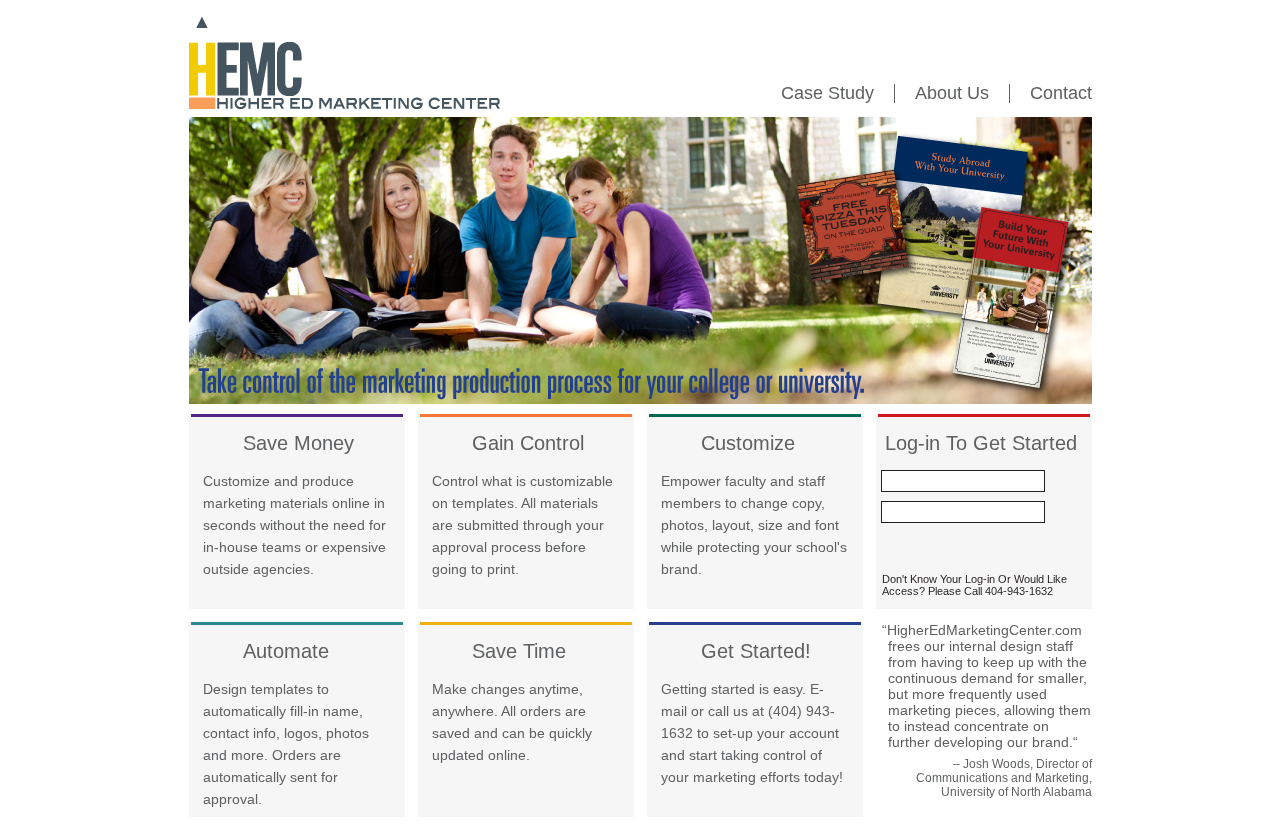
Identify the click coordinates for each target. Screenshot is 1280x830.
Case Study (827, 93)
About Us (952, 93)
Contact (1061, 93)
